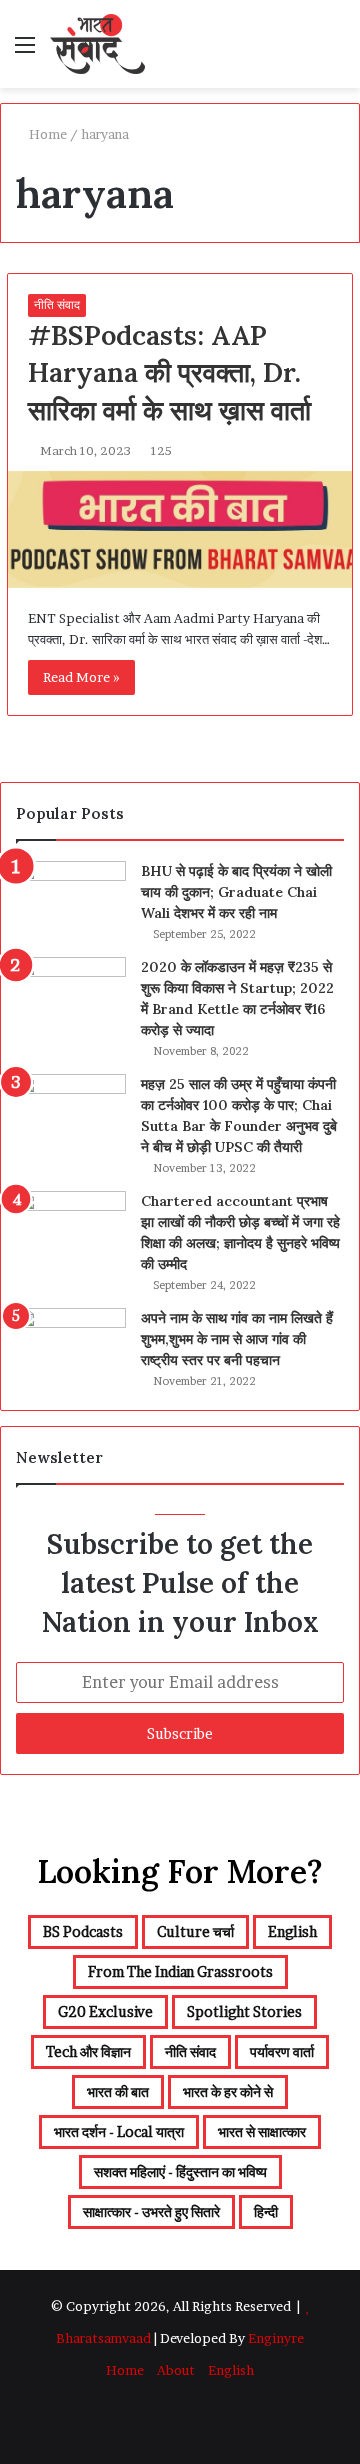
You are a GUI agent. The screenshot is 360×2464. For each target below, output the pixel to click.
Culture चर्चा (195, 1931)
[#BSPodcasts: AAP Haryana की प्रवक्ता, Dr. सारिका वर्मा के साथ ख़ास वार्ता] (180, 529)
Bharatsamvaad (103, 2338)
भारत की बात (118, 2091)
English (292, 1931)
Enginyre (274, 2338)
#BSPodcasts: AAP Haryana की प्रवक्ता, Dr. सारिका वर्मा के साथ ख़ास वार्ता (169, 373)
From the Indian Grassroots (180, 1971)
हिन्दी (266, 2211)
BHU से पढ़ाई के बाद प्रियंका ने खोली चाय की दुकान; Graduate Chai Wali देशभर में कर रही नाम (236, 892)
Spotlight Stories (244, 2011)
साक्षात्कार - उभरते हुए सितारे (151, 2211)
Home (46, 134)
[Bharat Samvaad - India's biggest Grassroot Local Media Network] (97, 44)
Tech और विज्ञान (88, 2051)
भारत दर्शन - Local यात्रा (119, 2131)
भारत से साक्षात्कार (262, 2131)
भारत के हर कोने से (228, 2091)
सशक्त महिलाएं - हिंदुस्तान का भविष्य (180, 2171)
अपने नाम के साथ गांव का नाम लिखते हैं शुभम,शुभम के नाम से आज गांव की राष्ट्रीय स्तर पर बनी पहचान (237, 1339)
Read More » (81, 677)
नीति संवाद (57, 304)
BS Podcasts (83, 1931)
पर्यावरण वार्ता (282, 2051)
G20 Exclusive (105, 2011)
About (176, 2370)
